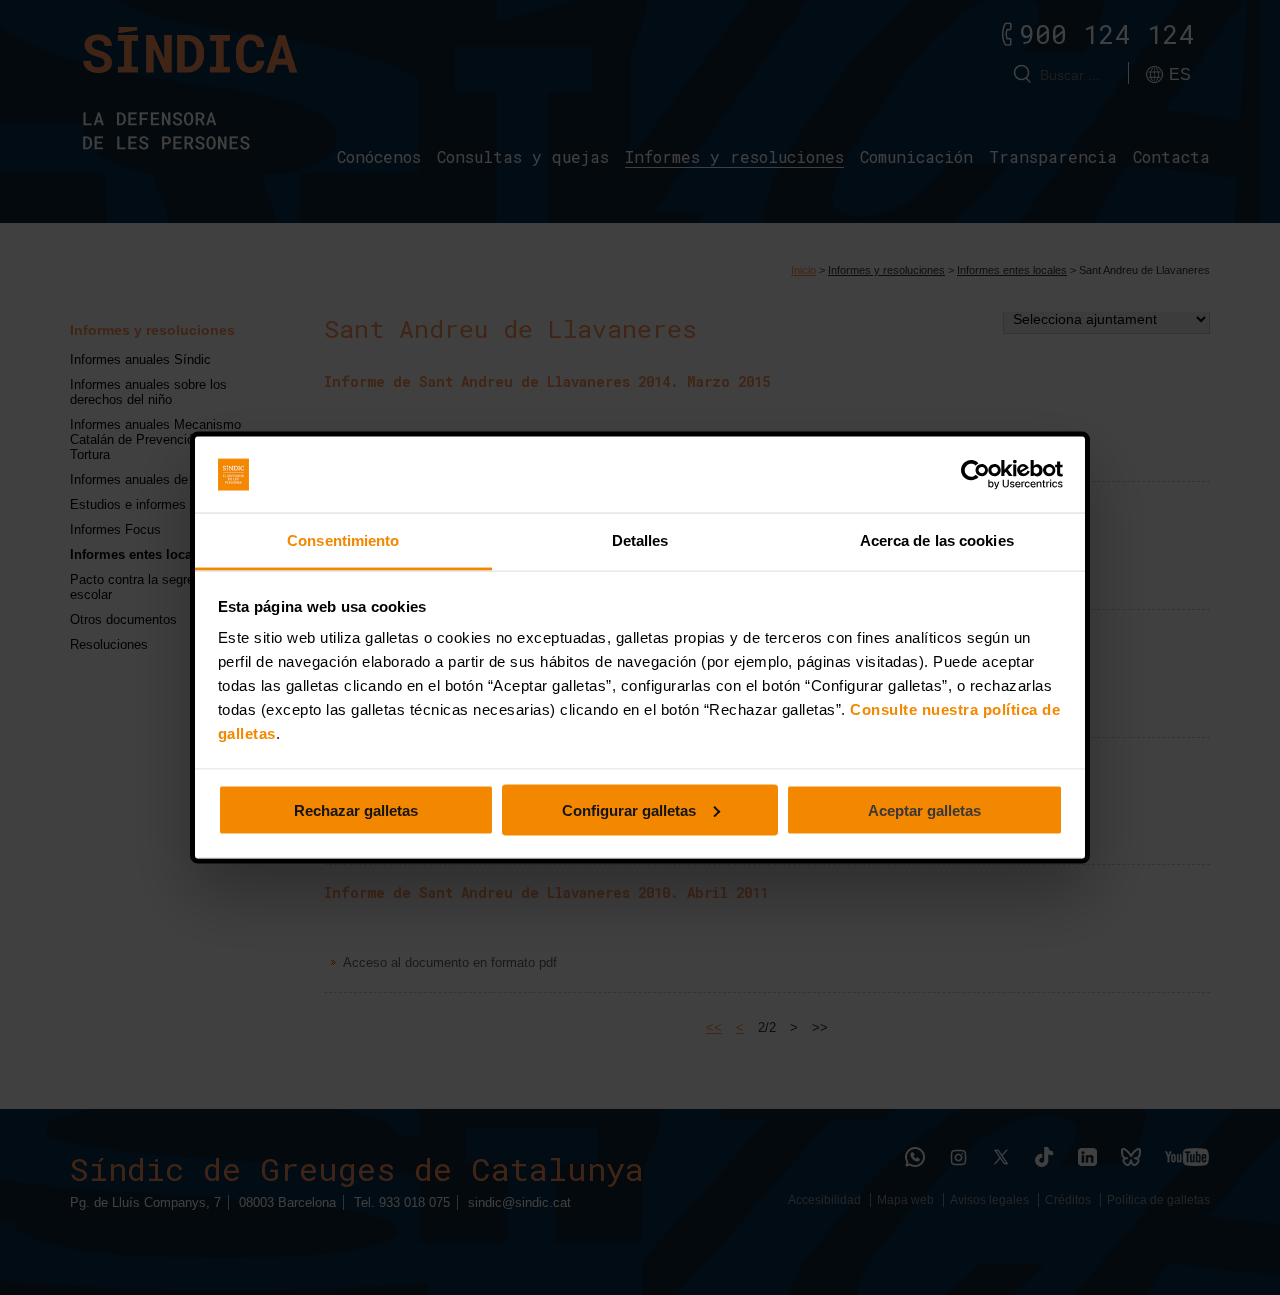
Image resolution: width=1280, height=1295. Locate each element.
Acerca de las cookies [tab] (937, 540)
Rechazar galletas (356, 809)
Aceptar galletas (924, 809)
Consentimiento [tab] (343, 540)
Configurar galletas (629, 809)
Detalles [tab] (640, 540)
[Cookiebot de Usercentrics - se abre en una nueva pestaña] (975, 475)
